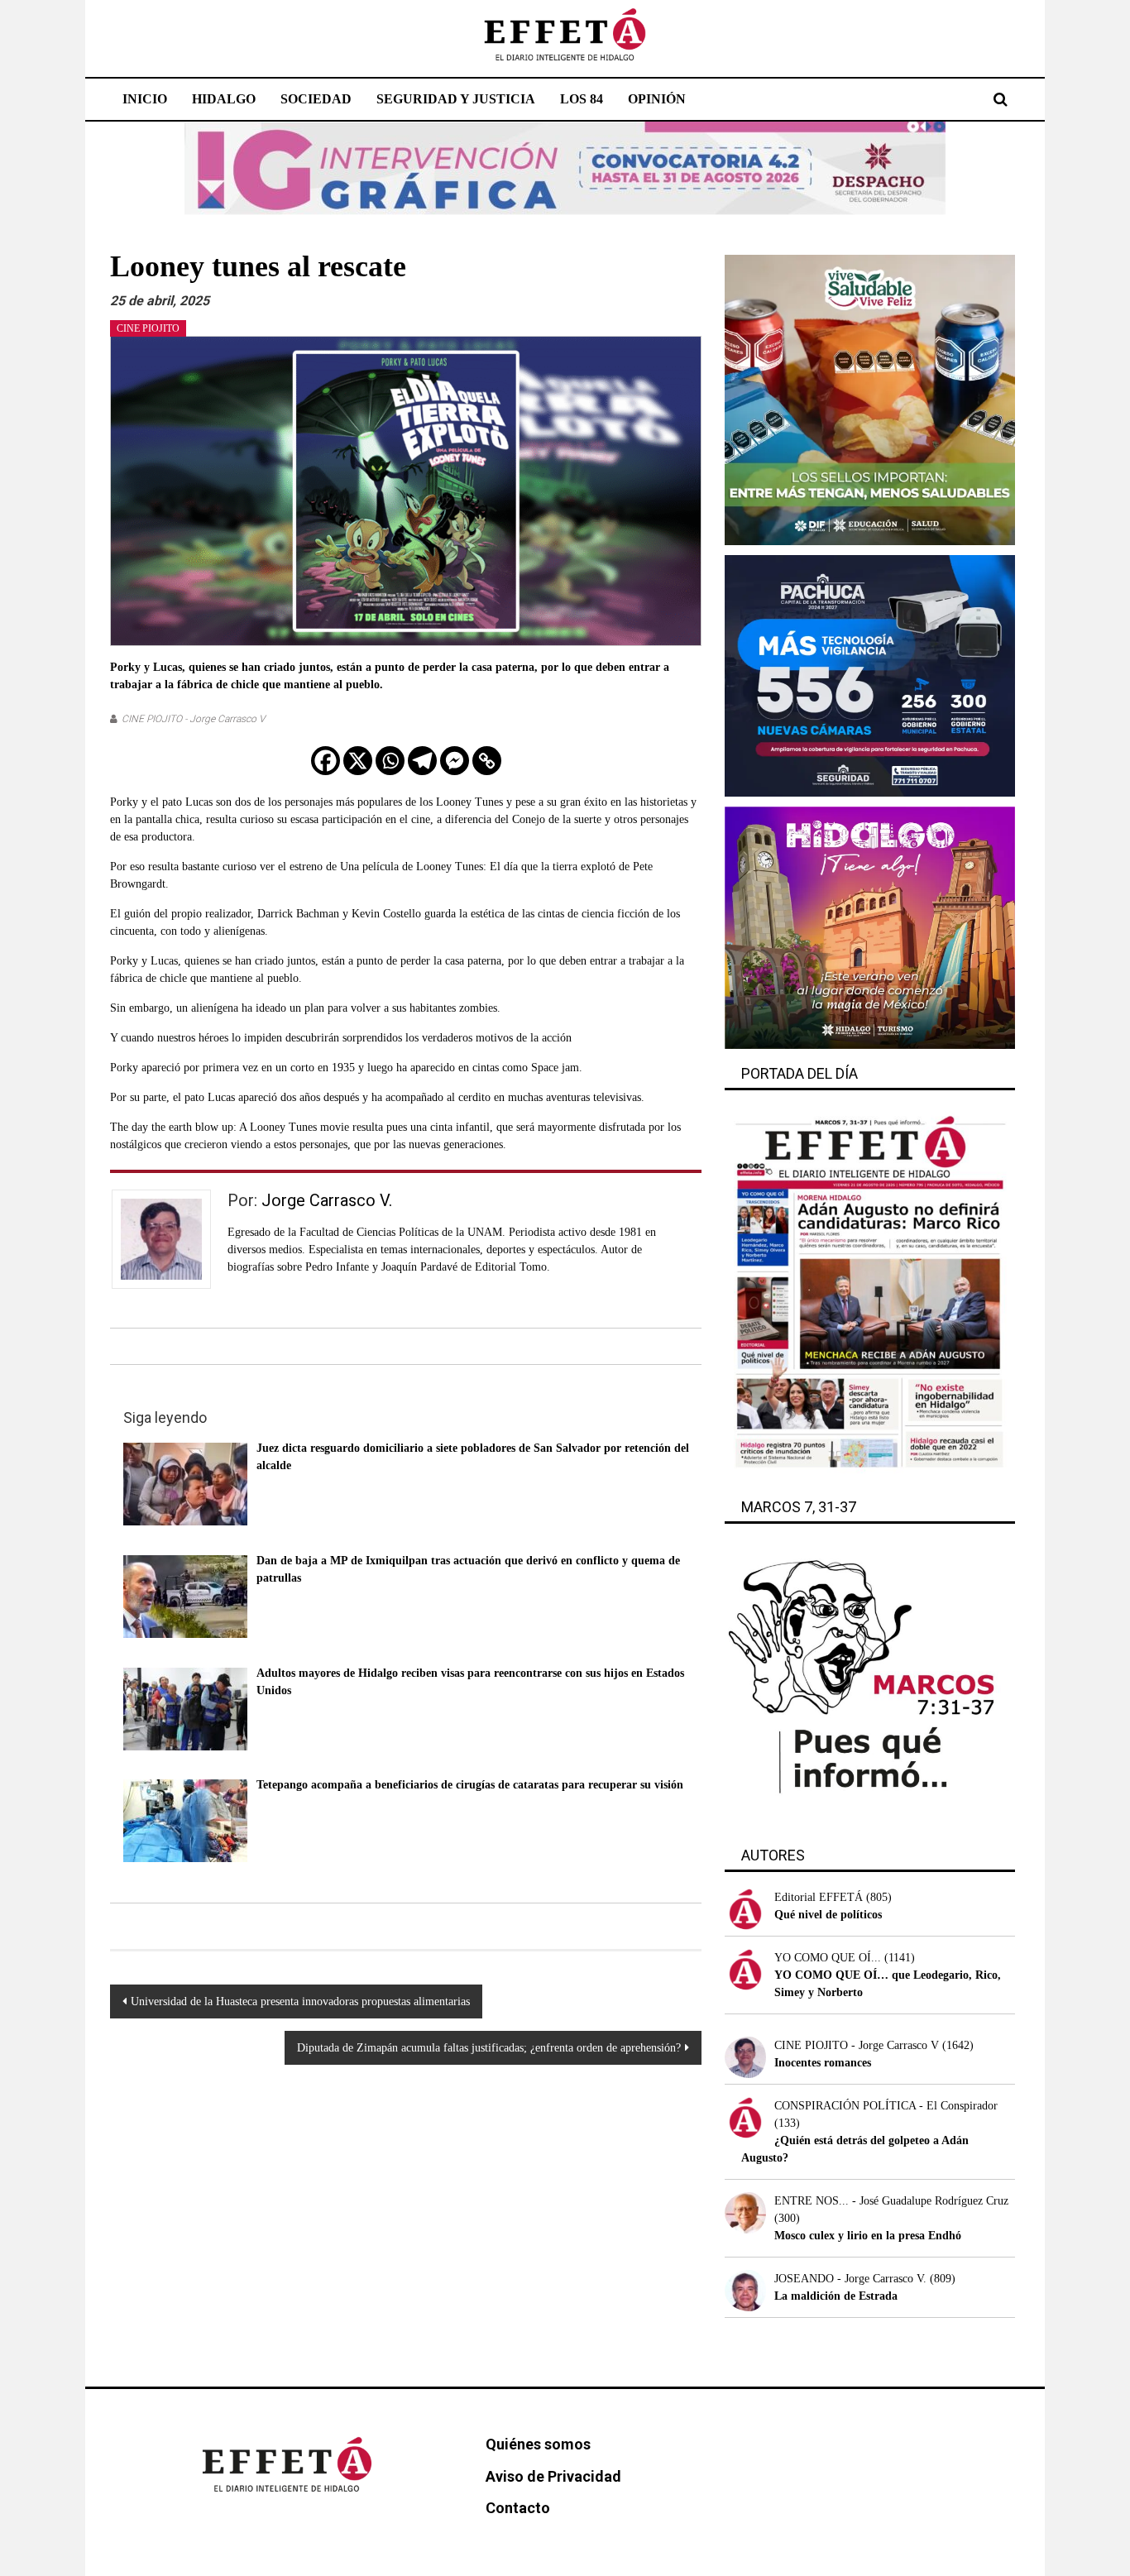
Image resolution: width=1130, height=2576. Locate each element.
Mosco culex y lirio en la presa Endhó (868, 2236)
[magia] (870, 927)
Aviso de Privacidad (553, 2476)
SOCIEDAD (316, 99)
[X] (358, 761)
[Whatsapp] (390, 761)
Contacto (518, 2508)
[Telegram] (422, 761)
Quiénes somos (538, 2444)
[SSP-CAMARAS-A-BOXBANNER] (870, 675)
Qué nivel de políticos (828, 1915)
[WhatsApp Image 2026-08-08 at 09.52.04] (565, 168)
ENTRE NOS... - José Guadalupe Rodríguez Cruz (891, 2201)
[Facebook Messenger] (455, 761)
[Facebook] (326, 761)
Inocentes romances (823, 2063)
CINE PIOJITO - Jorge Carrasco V (193, 719)
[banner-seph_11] (870, 399)
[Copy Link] (487, 761)
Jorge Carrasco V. (327, 1200)
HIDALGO (224, 99)
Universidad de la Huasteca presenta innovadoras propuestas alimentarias (300, 2001)
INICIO (145, 99)
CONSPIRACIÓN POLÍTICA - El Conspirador (886, 2106)
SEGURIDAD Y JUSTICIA (456, 99)
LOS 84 (582, 99)
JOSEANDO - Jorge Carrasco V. (850, 2279)
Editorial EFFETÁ (819, 1897)
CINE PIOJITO (148, 328)
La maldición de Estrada (836, 2296)
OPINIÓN (657, 99)
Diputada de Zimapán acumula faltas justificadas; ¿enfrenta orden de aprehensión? (489, 2048)
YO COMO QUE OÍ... (828, 1958)
